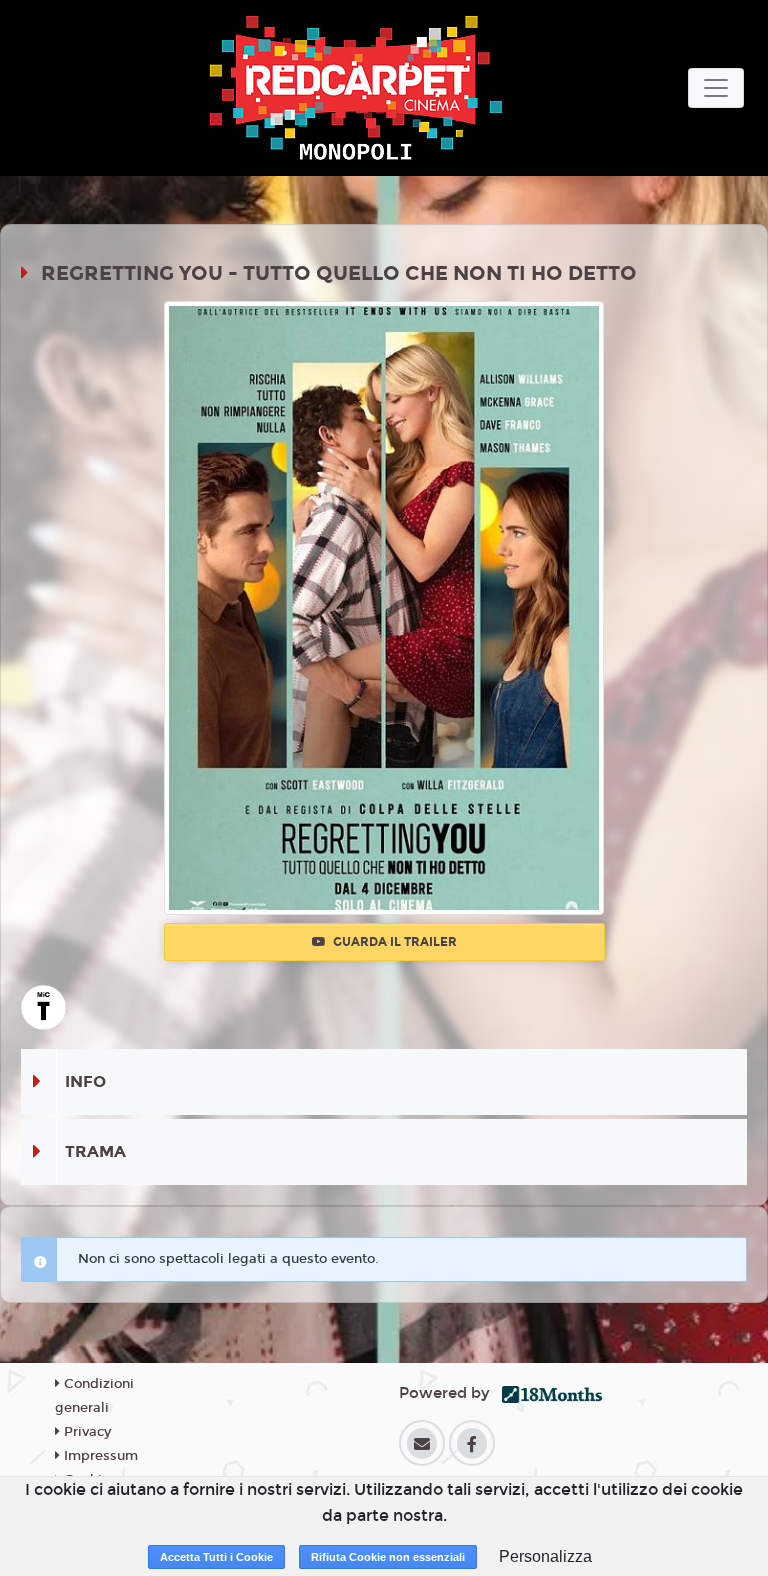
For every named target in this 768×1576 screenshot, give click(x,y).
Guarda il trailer (393, 942)
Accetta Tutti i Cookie (216, 1557)
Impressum (99, 1456)
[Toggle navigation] (716, 88)
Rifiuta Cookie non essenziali (388, 1557)
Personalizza (545, 1556)
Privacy (85, 1432)
